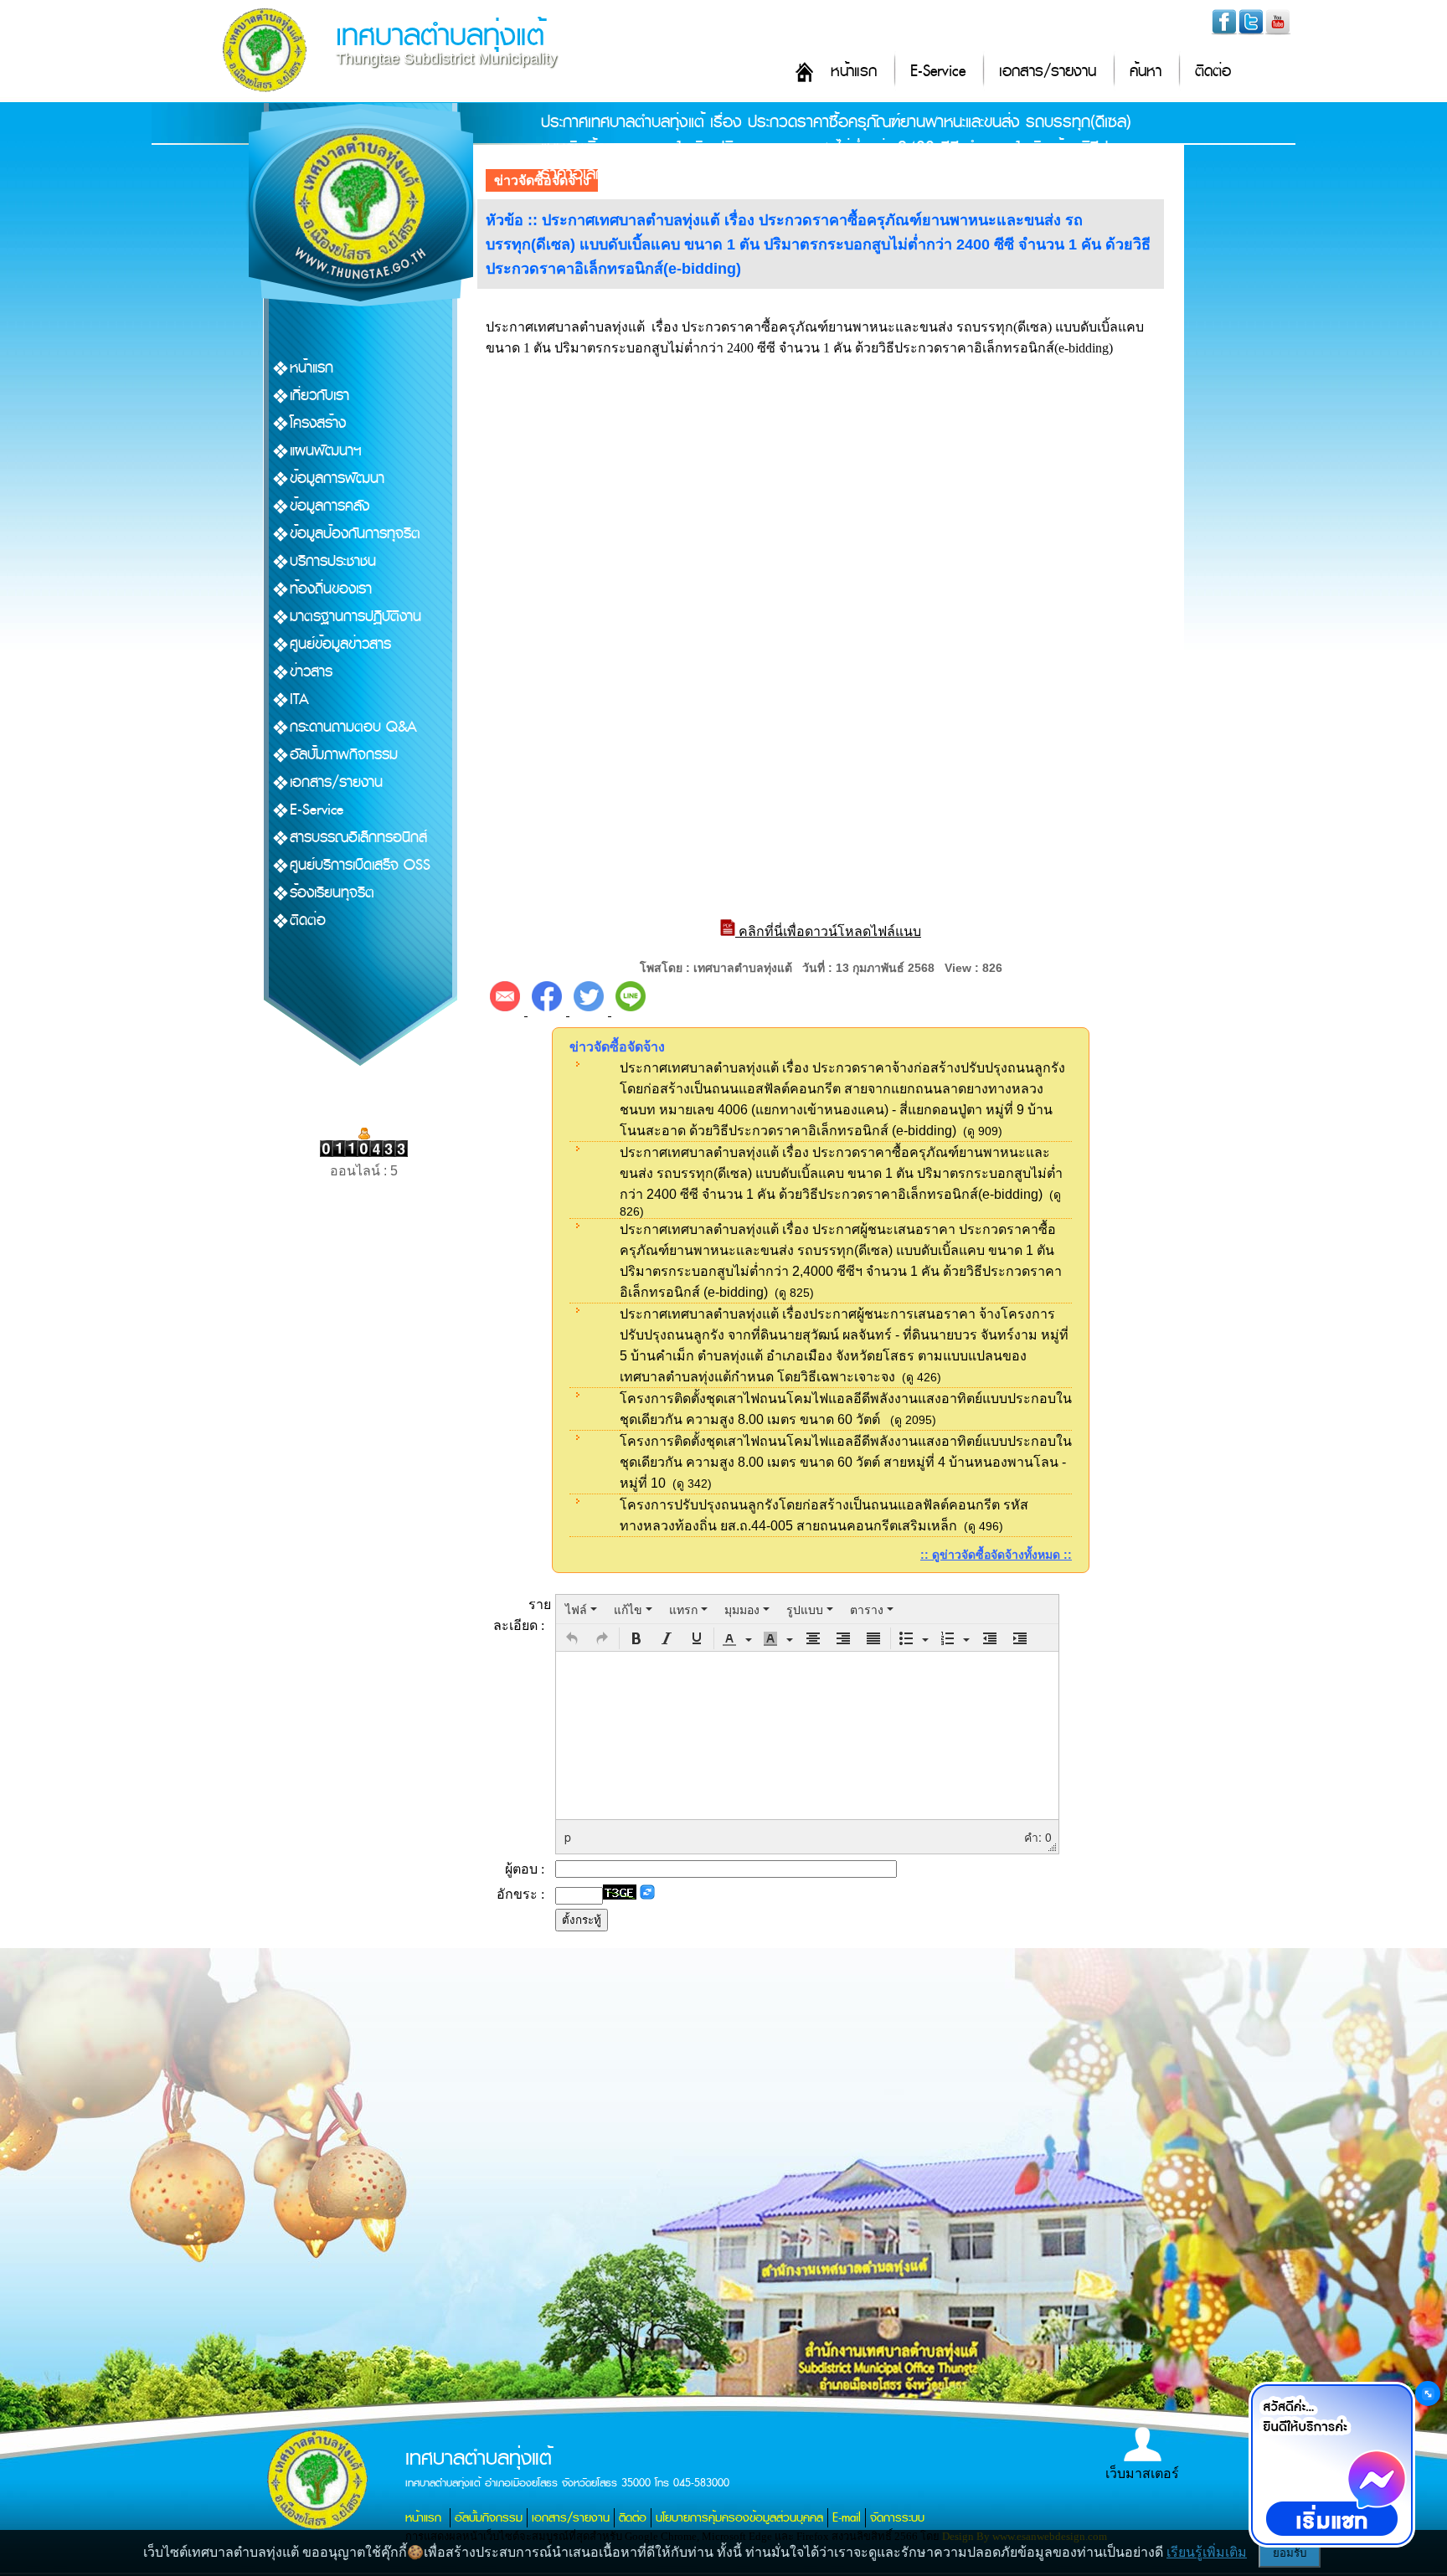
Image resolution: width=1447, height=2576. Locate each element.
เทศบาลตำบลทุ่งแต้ (440, 36)
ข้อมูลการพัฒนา (337, 478)
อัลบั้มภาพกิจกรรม (344, 755)
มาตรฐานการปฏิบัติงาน (355, 617)
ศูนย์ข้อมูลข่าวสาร (340, 644)
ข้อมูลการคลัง (330, 506)
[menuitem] (581, 1609)
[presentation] (581, 1609)
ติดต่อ (1213, 72)
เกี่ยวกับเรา (319, 396)
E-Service (938, 72)
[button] (572, 1638)
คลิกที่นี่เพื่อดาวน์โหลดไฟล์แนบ (828, 931)
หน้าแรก (854, 72)
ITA (299, 699)
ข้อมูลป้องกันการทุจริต (355, 534)
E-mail (847, 2518)
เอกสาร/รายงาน (1048, 72)
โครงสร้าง (318, 423)
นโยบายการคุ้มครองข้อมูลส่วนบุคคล (739, 2518)
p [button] (568, 1837)
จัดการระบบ (897, 2518)
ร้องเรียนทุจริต (332, 893)
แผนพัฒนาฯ (326, 451)
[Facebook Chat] (1331, 2465)
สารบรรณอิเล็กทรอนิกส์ (358, 838)
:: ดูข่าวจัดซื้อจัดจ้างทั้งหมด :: (996, 1555)
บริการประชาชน (333, 561)
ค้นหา (1146, 72)
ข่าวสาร (311, 672)
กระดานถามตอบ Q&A (353, 727)
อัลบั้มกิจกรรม (489, 2518)
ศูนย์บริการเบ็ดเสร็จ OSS (360, 865)
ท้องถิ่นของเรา (331, 589)
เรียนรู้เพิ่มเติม (1207, 2552)
